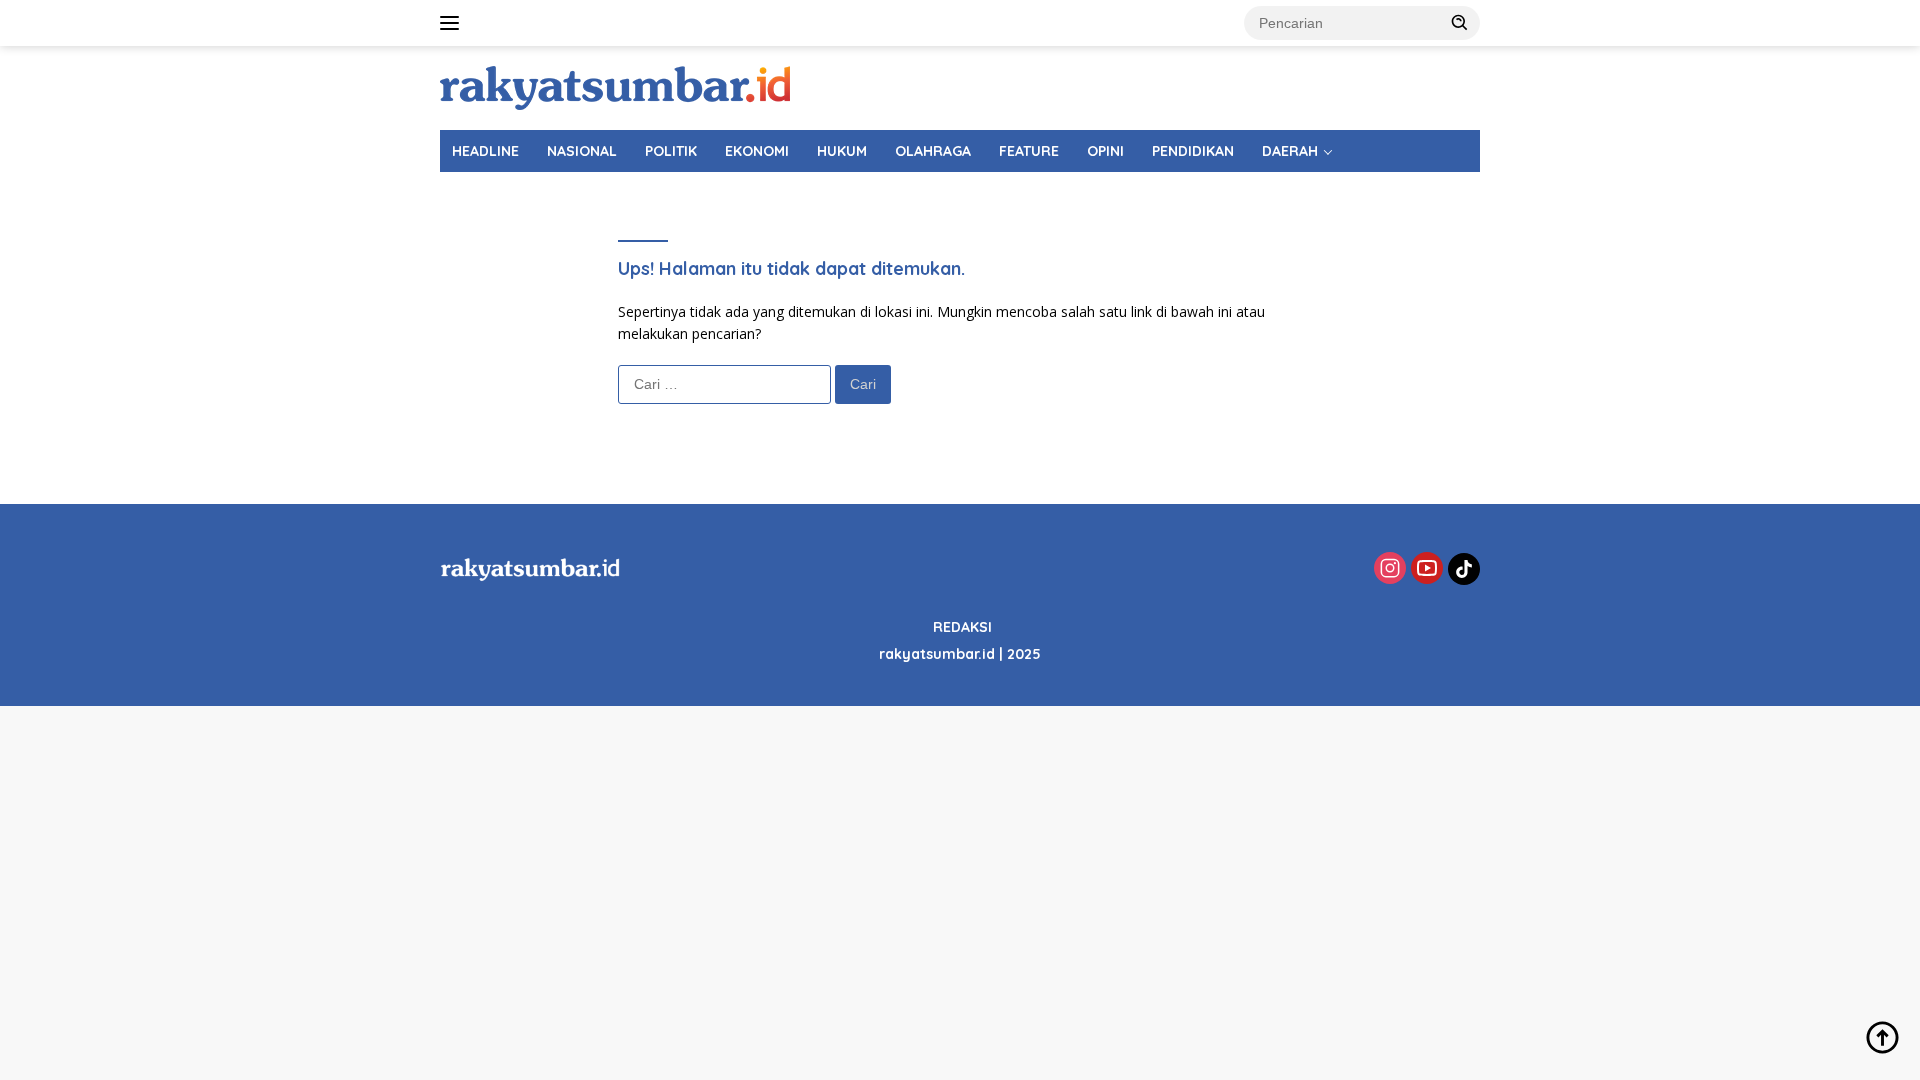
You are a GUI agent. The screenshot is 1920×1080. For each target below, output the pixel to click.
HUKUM (842, 151)
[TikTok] (1464, 569)
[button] (1460, 22)
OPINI (1105, 151)
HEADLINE (485, 151)
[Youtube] (1427, 569)
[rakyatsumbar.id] (615, 86)
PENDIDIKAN (1193, 151)
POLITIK (671, 151)
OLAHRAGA (933, 151)
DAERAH (1290, 151)
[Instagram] (1390, 569)
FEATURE (1029, 151)
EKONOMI (757, 151)
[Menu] (453, 23)
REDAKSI (962, 627)
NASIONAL (582, 151)
